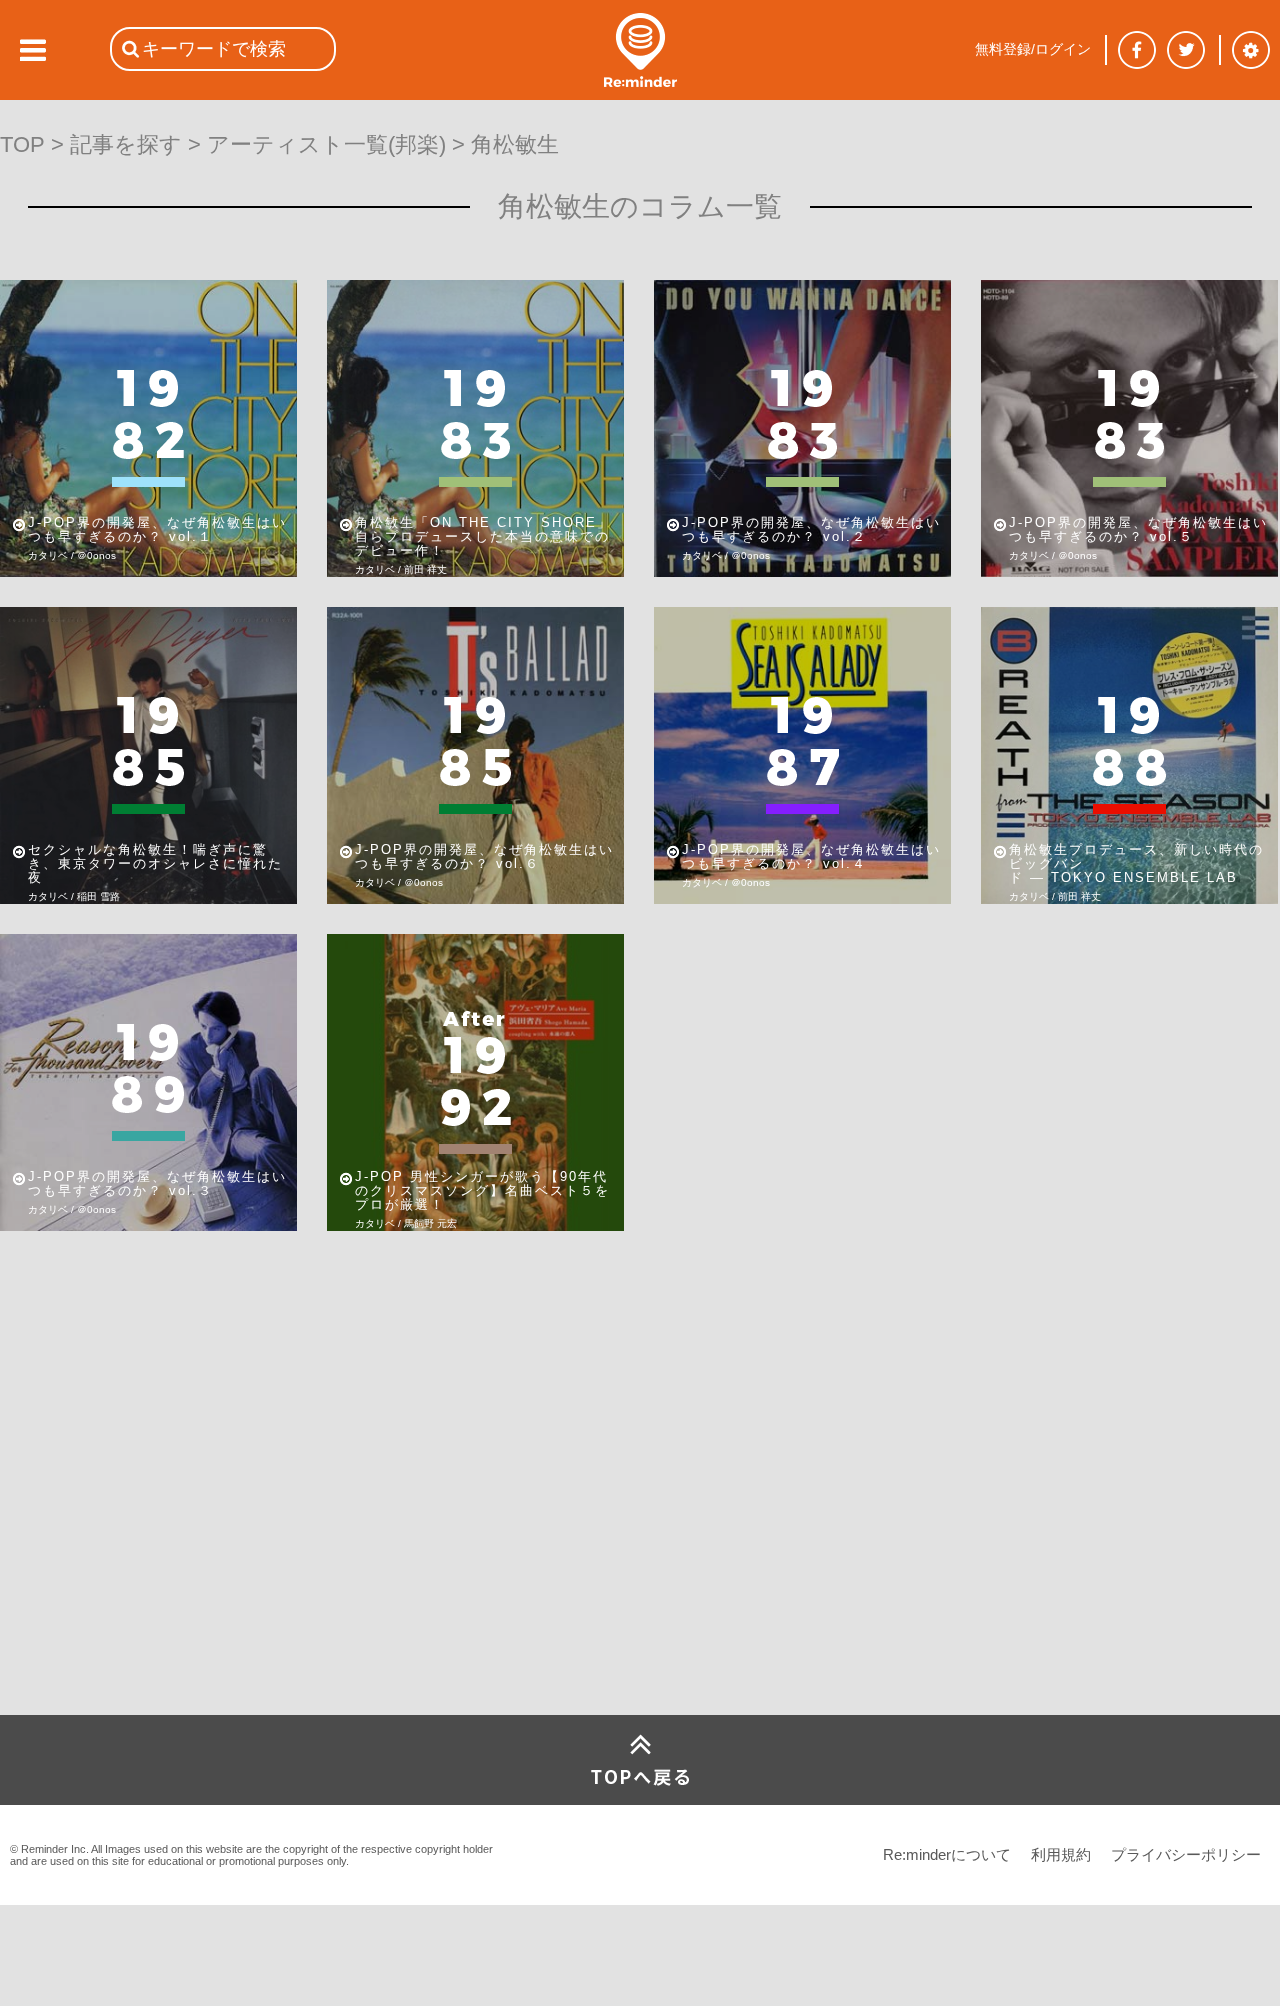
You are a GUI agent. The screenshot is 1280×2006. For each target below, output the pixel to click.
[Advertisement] (150, 1566)
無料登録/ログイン (1033, 49)
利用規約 (1061, 1854)
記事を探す (126, 144)
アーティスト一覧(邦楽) (326, 144)
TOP (22, 144)
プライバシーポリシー (1186, 1854)
